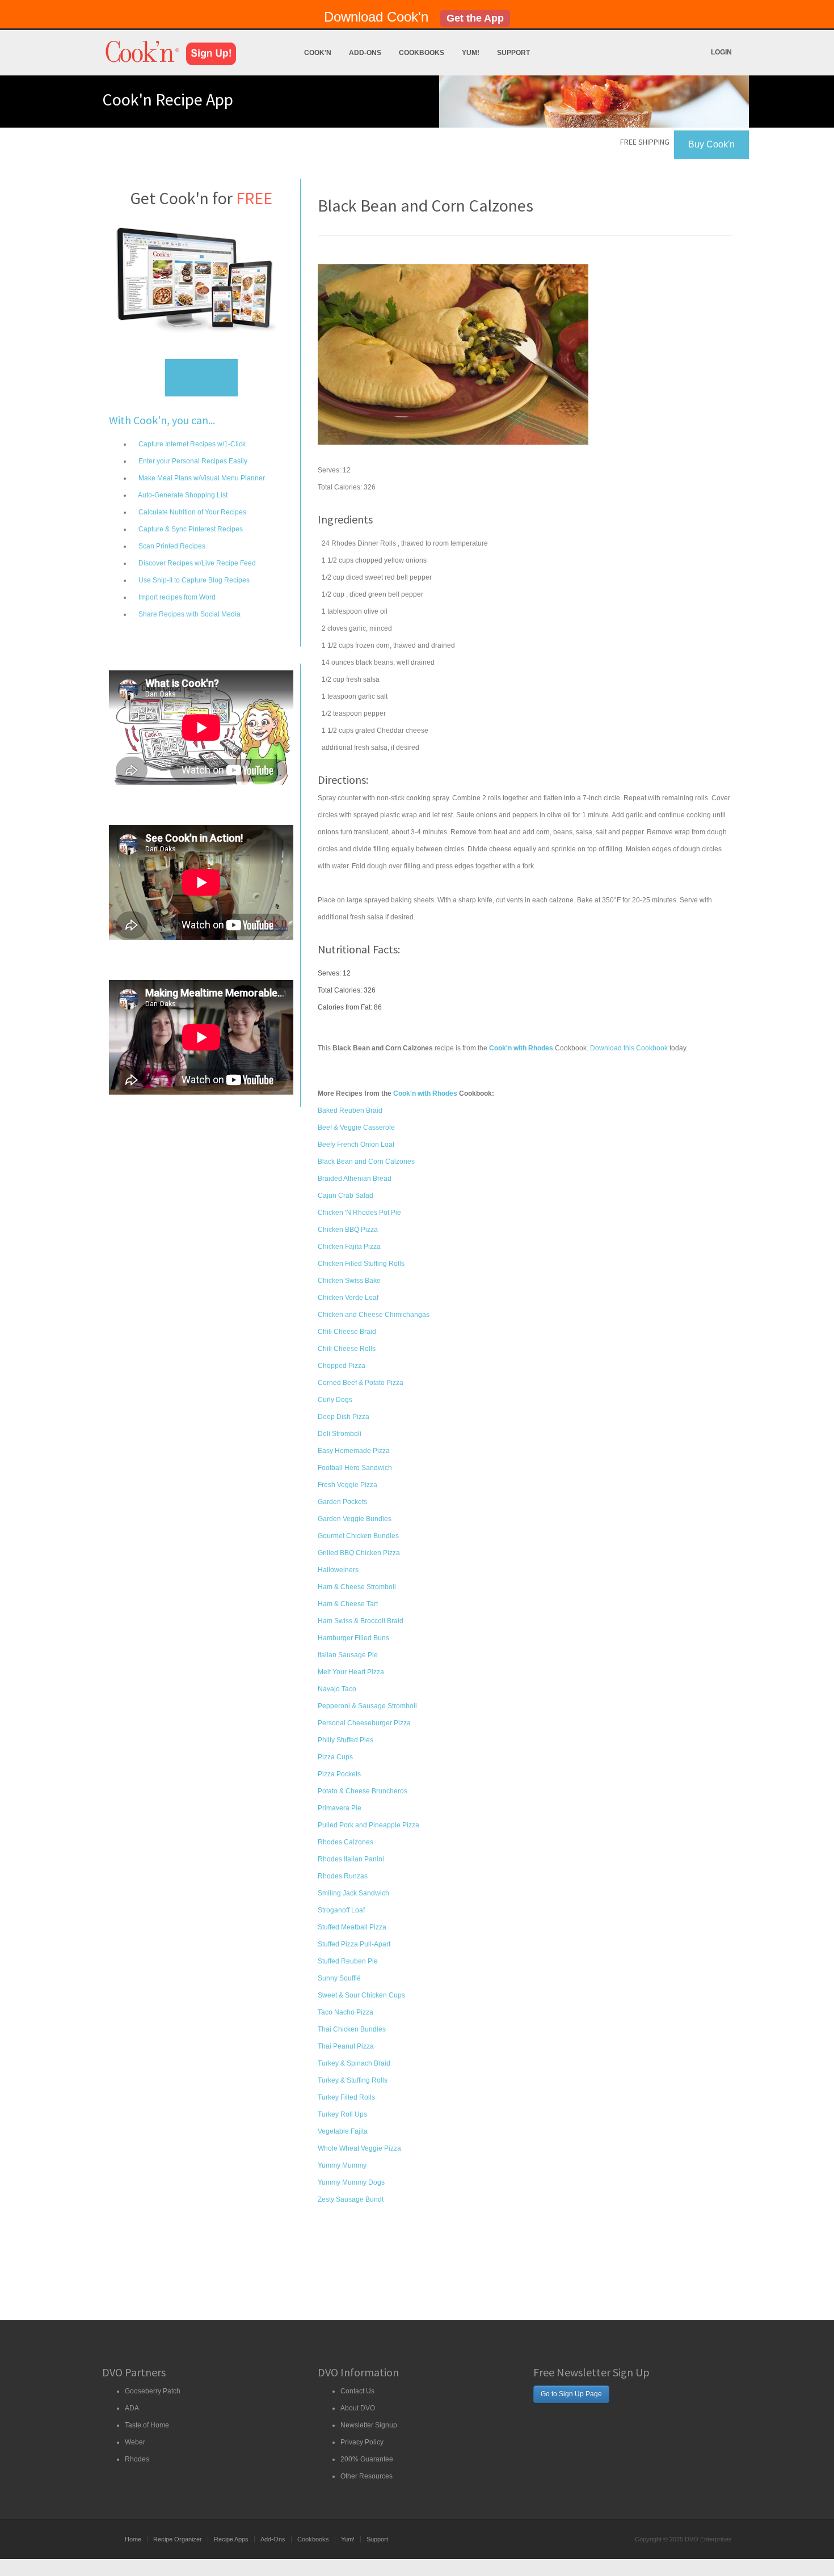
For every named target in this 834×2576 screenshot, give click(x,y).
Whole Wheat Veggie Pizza (359, 2148)
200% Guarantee (367, 2459)
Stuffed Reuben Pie (348, 1961)
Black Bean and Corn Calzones (366, 1162)
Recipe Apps (231, 2539)
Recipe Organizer (178, 2539)
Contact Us (357, 2391)
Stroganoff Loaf (341, 1910)
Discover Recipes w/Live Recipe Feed (196, 563)
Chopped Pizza (342, 1366)
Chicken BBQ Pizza (348, 1230)
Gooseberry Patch (153, 2391)
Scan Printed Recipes (171, 546)
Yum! (471, 53)
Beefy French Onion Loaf (356, 1145)
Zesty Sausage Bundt (351, 2199)
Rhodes (137, 2459)
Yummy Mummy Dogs (351, 2182)
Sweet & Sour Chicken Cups (361, 1995)
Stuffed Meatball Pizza (352, 1927)
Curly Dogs (335, 1400)
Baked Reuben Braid (350, 1110)
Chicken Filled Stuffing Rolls (361, 1264)
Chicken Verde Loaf (348, 1298)
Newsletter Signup (369, 2425)
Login (721, 52)
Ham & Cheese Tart (348, 1604)
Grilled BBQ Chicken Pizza (359, 1553)
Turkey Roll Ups (342, 2114)
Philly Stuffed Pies (346, 1740)
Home (133, 2539)
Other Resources (367, 2476)
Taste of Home (147, 2425)
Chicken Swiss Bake (349, 1281)
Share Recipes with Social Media (189, 614)
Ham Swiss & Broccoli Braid (361, 1621)
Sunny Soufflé (339, 1978)
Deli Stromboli (340, 1434)
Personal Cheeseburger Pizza (364, 1723)
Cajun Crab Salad (346, 1196)
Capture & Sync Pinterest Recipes (190, 529)
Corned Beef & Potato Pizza (361, 1383)
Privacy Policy (362, 2442)
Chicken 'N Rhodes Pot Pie (359, 1213)
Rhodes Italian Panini (351, 1859)
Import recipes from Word (176, 597)
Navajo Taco (337, 1689)
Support (513, 53)
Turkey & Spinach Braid (354, 2063)
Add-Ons (365, 53)
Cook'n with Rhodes (425, 1093)
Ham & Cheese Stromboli (357, 1587)
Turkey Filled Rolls (346, 2097)
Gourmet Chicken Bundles (358, 1536)
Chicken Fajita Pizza (349, 1247)
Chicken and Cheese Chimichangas (374, 1315)
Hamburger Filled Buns (353, 1638)
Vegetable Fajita (343, 2131)
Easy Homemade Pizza (354, 1451)
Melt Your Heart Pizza (351, 1672)
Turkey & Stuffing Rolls (353, 2080)
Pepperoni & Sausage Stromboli (367, 1706)
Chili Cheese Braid (347, 1332)
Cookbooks (422, 53)
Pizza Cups (335, 1757)
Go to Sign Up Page (571, 2394)
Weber (135, 2442)
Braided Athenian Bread (355, 1179)
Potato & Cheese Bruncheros (363, 1791)
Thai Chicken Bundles (352, 2029)
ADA (132, 2408)
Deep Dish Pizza (344, 1417)
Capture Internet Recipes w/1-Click (191, 444)
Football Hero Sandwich (355, 1468)
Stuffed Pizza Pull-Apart (354, 1944)
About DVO (358, 2408)
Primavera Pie (340, 1808)
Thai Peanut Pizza (346, 2046)
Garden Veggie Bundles (355, 1519)
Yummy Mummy (342, 2165)
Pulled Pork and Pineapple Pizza (368, 1825)
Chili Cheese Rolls (347, 1349)
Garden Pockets (342, 1502)
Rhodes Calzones (346, 1842)
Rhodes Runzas (343, 1876)
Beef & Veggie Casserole (356, 1127)
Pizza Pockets (339, 1774)
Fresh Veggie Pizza (347, 1485)
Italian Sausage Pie (348, 1655)
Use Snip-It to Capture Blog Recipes (193, 580)
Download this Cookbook (629, 1048)
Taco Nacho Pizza (346, 2012)
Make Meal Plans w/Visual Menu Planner (201, 478)
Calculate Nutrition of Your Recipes (191, 512)
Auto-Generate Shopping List (182, 495)
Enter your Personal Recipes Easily (192, 461)
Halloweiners (338, 1570)
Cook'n (318, 53)
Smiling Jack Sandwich (353, 1893)
